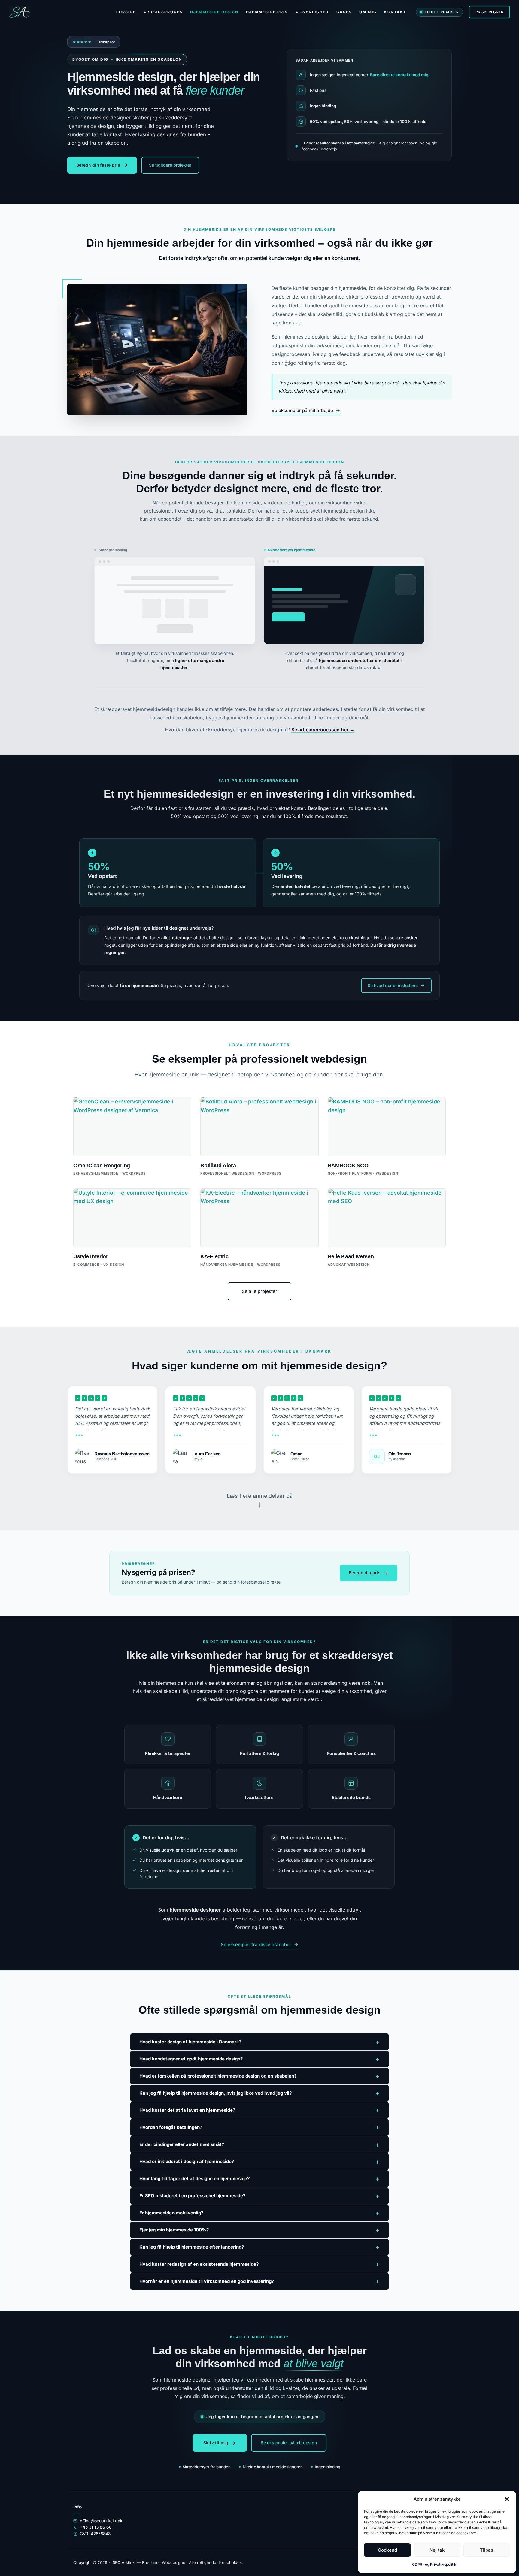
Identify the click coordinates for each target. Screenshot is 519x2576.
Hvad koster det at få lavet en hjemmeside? (259, 2110)
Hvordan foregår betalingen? (259, 2127)
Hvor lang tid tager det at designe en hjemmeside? (259, 2179)
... (79, 1433)
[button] (507, 2499)
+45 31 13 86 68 (96, 2527)
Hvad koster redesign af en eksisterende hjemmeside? (259, 2264)
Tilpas (487, 2550)
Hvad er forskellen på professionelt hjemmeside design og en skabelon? (259, 2076)
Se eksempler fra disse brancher (256, 1944)
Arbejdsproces (163, 12)
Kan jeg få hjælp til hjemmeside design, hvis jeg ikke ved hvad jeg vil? (259, 2093)
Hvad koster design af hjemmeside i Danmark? (259, 2042)
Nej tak (437, 2550)
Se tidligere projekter (170, 165)
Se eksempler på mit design (289, 2443)
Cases (344, 12)
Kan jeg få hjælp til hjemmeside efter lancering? (259, 2247)
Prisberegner (489, 12)
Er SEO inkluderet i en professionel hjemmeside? (259, 2196)
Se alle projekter (259, 1291)
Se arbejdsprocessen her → (323, 730)
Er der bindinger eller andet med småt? (259, 2144)
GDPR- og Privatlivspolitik (434, 2564)
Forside (126, 12)
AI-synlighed (312, 12)
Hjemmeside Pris (267, 12)
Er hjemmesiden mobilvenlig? (259, 2213)
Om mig (368, 12)
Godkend (387, 2550)
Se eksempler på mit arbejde (302, 410)
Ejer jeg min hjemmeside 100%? (259, 2230)
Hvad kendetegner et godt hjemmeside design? (259, 2059)
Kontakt (395, 12)
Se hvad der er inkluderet (393, 985)
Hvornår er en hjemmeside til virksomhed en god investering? (259, 2281)
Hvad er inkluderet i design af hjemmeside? (259, 2162)
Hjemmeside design (214, 12)
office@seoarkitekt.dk (101, 2521)
